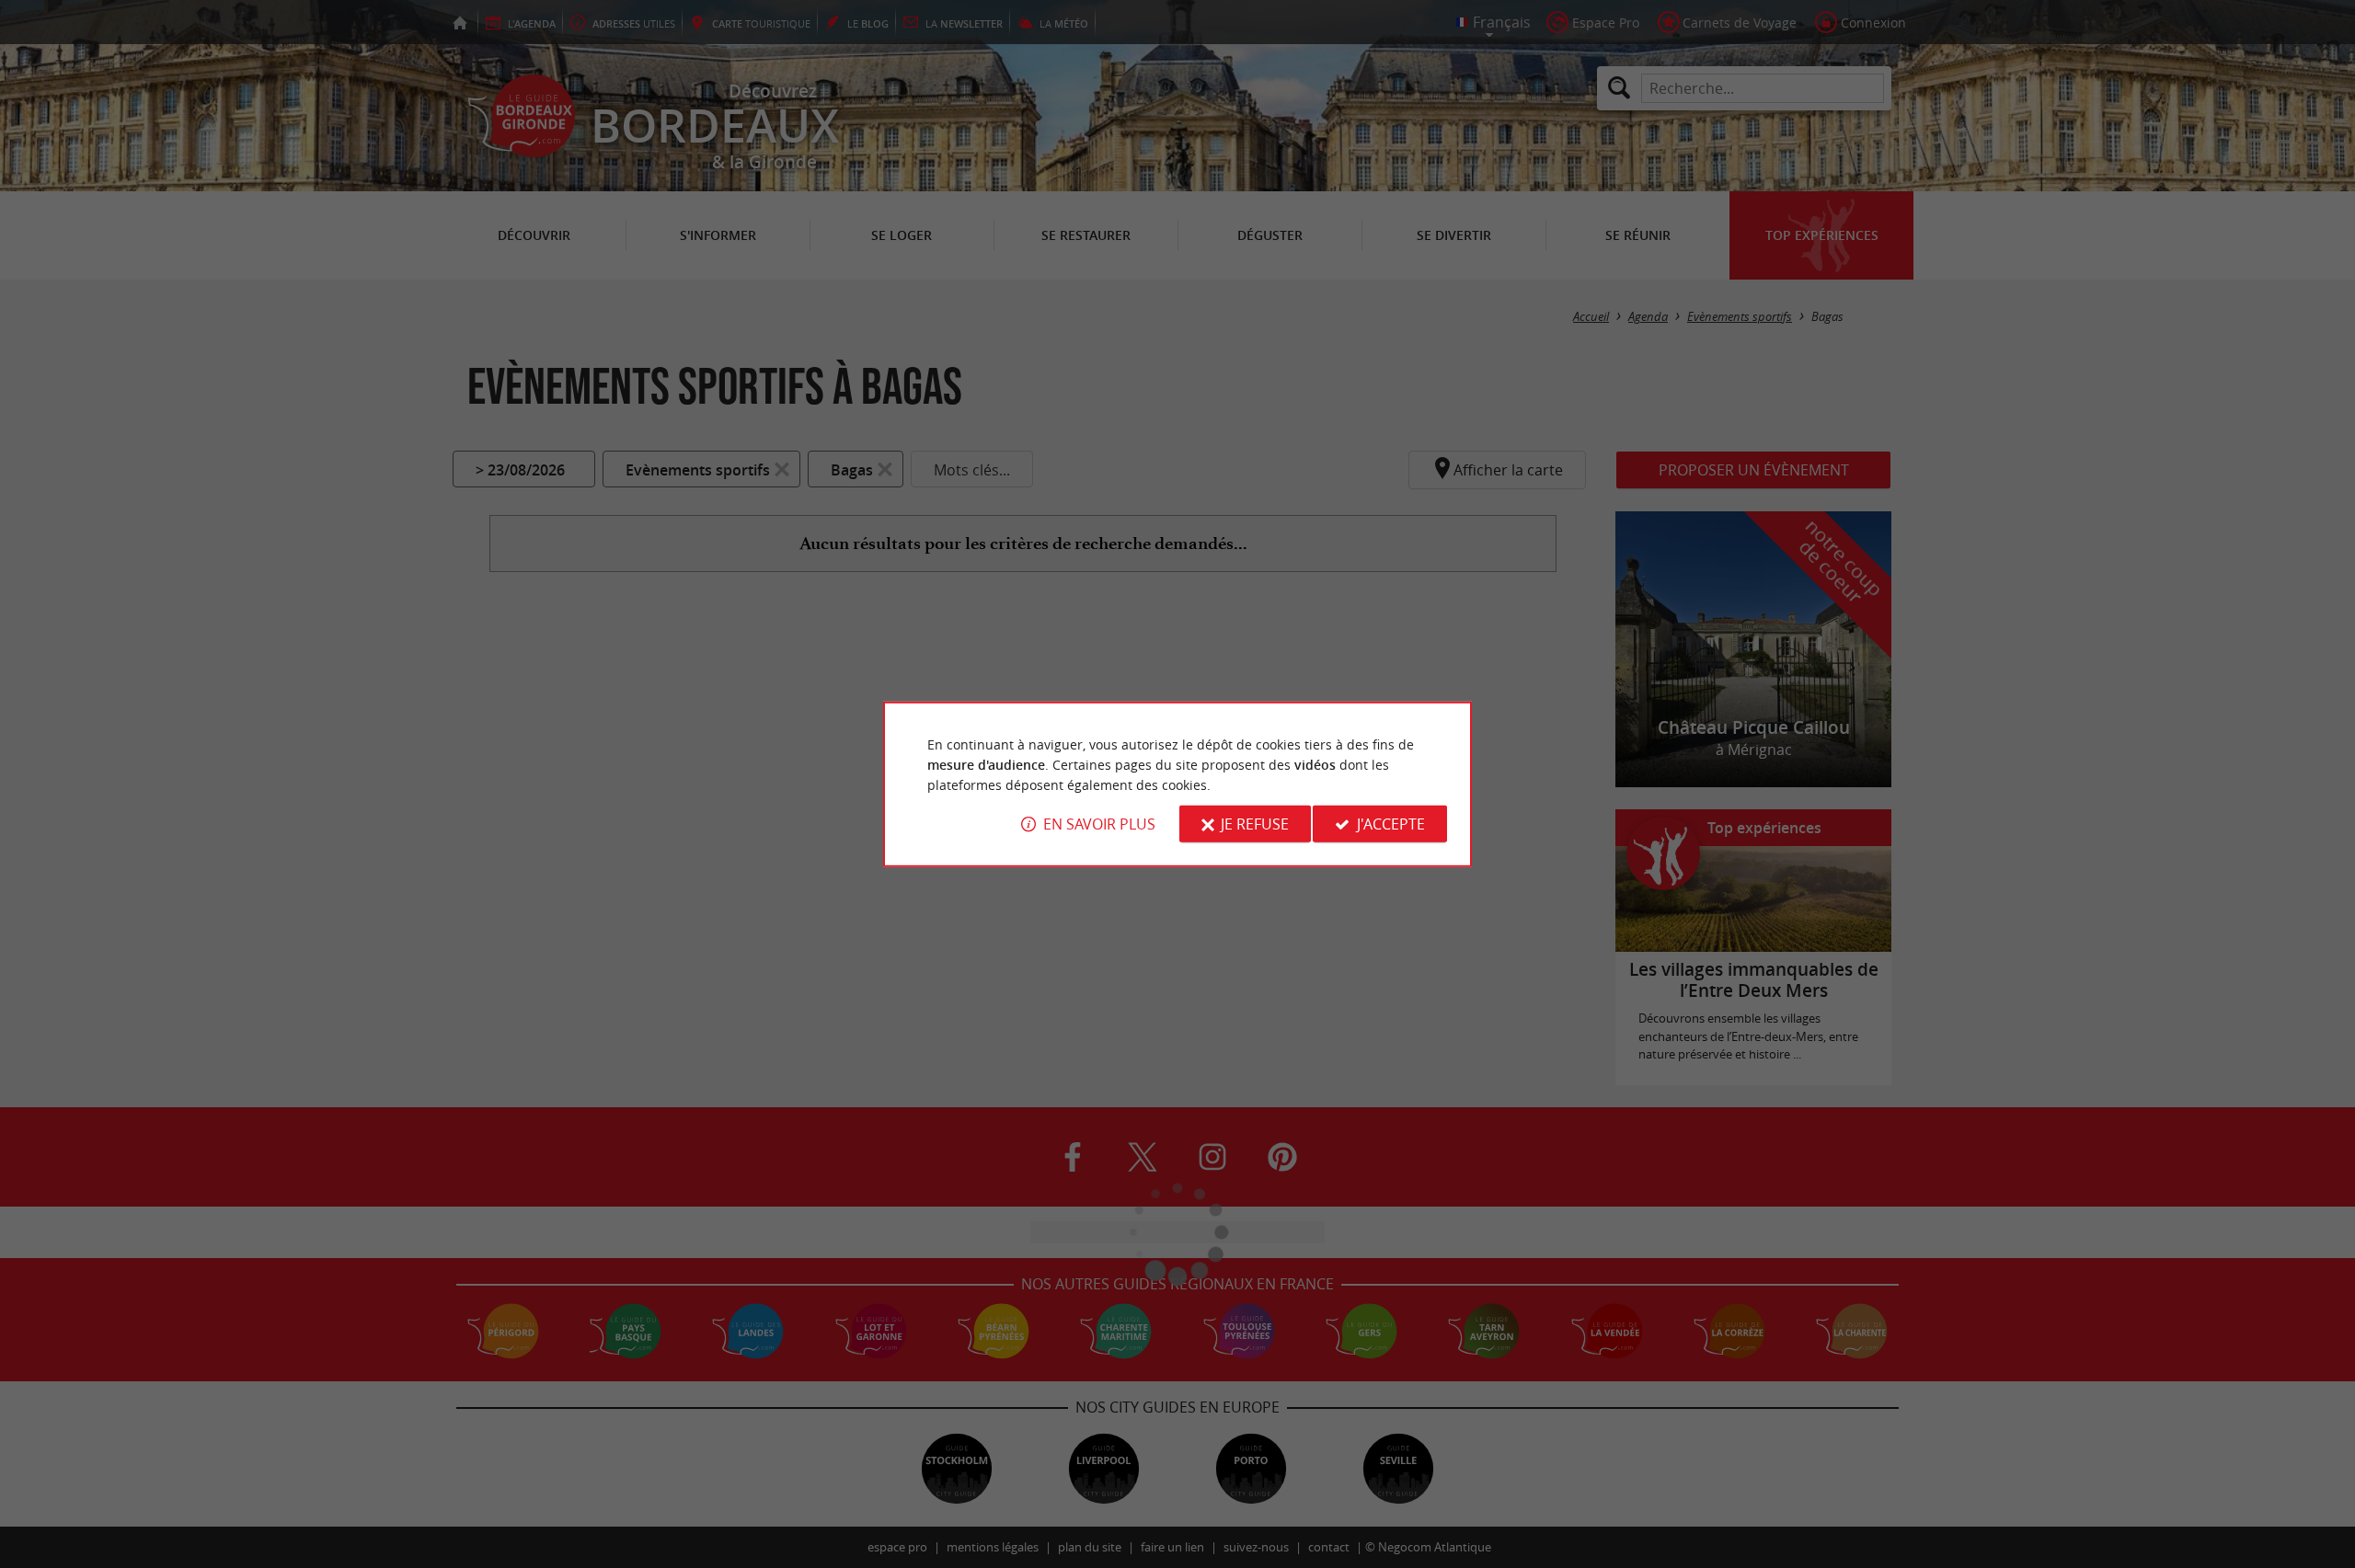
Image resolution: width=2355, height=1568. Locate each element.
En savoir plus (1099, 824)
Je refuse (1255, 824)
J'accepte (1391, 824)
